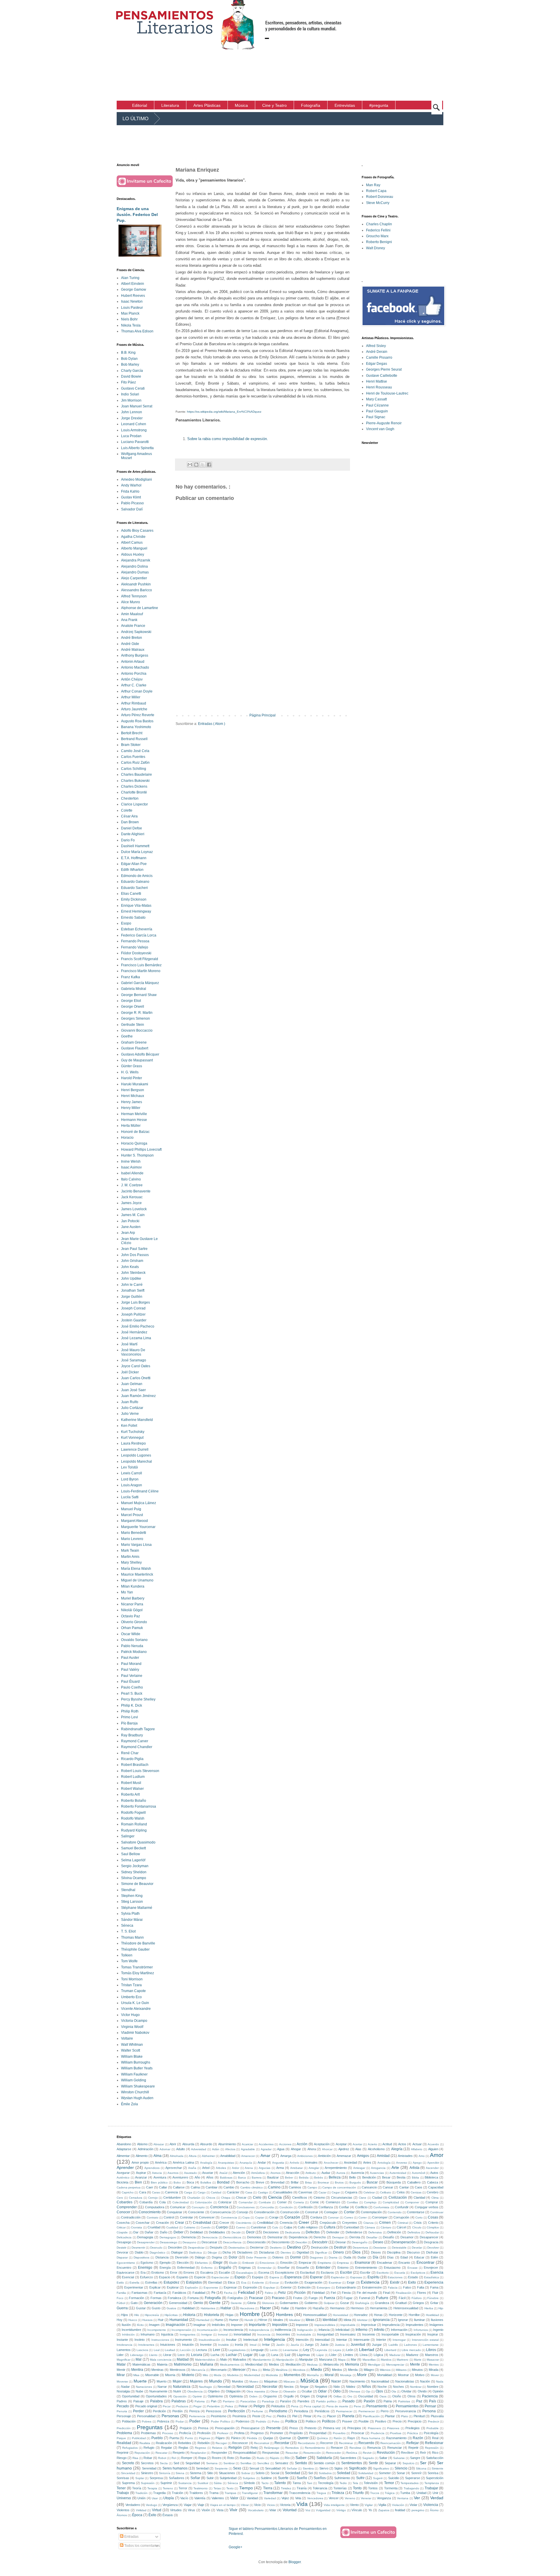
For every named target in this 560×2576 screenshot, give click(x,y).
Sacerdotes (348, 2458)
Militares (401, 2370)
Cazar (322, 2192)
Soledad (344, 2473)
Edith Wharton (132, 870)
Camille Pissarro (379, 357)
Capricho (128, 2192)
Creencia (286, 2223)
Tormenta (391, 2488)
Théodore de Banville (138, 1943)
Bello (352, 2177)
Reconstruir (262, 2443)
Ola (394, 2391)
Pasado (349, 2401)
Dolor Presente (256, 2257)
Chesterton (130, 798)
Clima (435, 2198)
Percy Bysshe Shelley (138, 1699)
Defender (333, 2232)
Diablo (139, 2252)
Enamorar (363, 2263)
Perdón (177, 2411)
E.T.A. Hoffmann (134, 858)
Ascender (432, 2168)
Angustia (278, 2163)
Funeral (364, 2298)
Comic (315, 2202)
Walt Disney (376, 248)
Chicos (211, 2198)
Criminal (403, 2223)
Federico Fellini (378, 230)
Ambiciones (305, 2156)
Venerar (366, 2498)
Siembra (308, 2468)
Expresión (250, 2287)
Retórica (352, 2453)
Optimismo (215, 2396)
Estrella (134, 2283)
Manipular (306, 2359)
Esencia (437, 2272)
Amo (422, 2156)
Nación (425, 2381)
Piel (295, 2416)
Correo (349, 2217)
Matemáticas (141, 2364)
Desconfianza (232, 2242)
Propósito (296, 2433)
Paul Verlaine (132, 1676)
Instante (122, 2340)
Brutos (339, 2182)
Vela (298, 2498)
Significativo (381, 2468)
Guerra (122, 2308)
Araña (192, 2168)
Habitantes (208, 2308)
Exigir (351, 2282)
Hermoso (357, 2308)
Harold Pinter (132, 1078)
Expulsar (269, 2288)
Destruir (340, 2247)
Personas (170, 2416)
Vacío (184, 2498)
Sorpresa (156, 2478)
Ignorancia (381, 2320)
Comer (282, 2202)
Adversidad (199, 2149)
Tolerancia (320, 2488)
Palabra (156, 2401)
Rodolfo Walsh (133, 1818)
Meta (266, 2370)
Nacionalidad (380, 2381)
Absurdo (206, 2144)
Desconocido (256, 2242)
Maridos (386, 2360)
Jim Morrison (131, 400)
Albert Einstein (133, 284)
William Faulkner (134, 2074)
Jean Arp (128, 1233)
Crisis (418, 2223)
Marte (418, 2360)
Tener (121, 2488)
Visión (206, 2510)
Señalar (292, 2468)
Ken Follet (129, 1426)
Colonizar (225, 2202)
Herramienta (379, 2308)
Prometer (277, 2433)
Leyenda (321, 2350)
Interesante (362, 2340)
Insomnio (369, 2334)
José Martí (129, 1344)
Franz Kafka (131, 977)
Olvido (422, 2391)
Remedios (292, 2448)
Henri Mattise (377, 381)
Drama (333, 2257)
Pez (269, 2416)
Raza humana (371, 2438)
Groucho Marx (377, 236)
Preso (294, 2428)
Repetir (413, 2448)
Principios (354, 2428)
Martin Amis (130, 1557)
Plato (405, 2416)
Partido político (326, 2401)
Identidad (330, 2320)
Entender (323, 2268)
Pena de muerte (337, 2406)
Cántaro (386, 2227)
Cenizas (416, 2192)
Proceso (168, 2433)
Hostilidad (432, 2315)
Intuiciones (168, 2345)
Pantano (229, 2401)
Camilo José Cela (135, 751)
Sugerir (378, 2478)
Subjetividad (228, 2478)
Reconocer (240, 2443)
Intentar (342, 2340)
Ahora (312, 2149)
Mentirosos (178, 2370)
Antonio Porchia (134, 674)
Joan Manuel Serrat (137, 406)
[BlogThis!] (196, 465)
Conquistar (175, 2212)
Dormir (296, 2257)
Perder (138, 2411)
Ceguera (351, 2192)
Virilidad (141, 2510)
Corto (419, 2217)
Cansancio (369, 2187)
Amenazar (344, 2156)
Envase (413, 2268)
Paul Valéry (130, 1670)
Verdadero (133, 2505)
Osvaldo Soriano (134, 1640)
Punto (189, 2438)
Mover (435, 2375)
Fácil (402, 2298)
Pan (214, 2401)
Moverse (122, 2381)
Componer (412, 2202)
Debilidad (196, 2232)
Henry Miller (131, 1108)
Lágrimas (303, 2355)
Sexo (237, 2468)
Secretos (147, 2463)
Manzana (326, 2359)
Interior (381, 2340)
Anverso (402, 2163)
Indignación (305, 2330)
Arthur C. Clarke (134, 685)
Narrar (162, 2387)
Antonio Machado (135, 667)
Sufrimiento (342, 2478)
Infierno (362, 2330)
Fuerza (330, 2298)
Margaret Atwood (134, 1521)
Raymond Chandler (137, 1747)
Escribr (365, 2272)
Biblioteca (431, 2177)
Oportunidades (156, 2396)
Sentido (301, 2463)
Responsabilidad (245, 2453)
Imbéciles (218, 2325)
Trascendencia (300, 2493)
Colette (127, 810)
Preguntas (150, 2427)
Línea (364, 2355)
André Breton (132, 638)
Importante (257, 2325)
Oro (350, 2396)
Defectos (313, 2232)
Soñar (195, 2478)
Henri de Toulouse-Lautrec (387, 393)
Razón (418, 2438)
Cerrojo (153, 2198)
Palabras (179, 2401)
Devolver (433, 2248)
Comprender (127, 2207)
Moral (329, 2375)
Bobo (177, 2182)
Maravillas (369, 2360)
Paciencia (430, 2396)
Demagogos (168, 2237)
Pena (295, 2406)
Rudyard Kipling (134, 1830)
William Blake (132, 2057)
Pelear (243, 2406)
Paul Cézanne (377, 405)
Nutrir (177, 2391)
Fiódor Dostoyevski (136, 953)
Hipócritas (171, 2315)
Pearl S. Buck (132, 1694)
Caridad (216, 2192)
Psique (121, 2438)
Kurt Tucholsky (133, 1432)
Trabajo (123, 2493)
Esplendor (338, 2277)
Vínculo (357, 2510)
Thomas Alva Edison (137, 331)
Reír (423, 2453)
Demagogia (145, 2237)
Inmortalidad (242, 2334)
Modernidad (252, 2375)
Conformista (381, 2207)
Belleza (335, 2177)
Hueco (133, 2320)
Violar (413, 2505)
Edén (434, 2257)
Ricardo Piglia (132, 1759)
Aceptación (322, 2144)
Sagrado (368, 2458)
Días (390, 2257)
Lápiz (320, 2355)
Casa (249, 2192)
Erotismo (158, 2272)
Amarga (286, 2156)
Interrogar (399, 2340)
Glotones (268, 2303)
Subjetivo (249, 2478)
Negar (304, 2387)
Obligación (233, 2391)
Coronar (333, 2217)
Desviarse (380, 2248)
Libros (431, 2350)
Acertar (357, 2144)
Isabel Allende (132, 1173)
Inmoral (223, 2335)
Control (169, 2217)
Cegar (336, 2192)
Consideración (264, 2212)
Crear (180, 2223)
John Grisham (132, 1261)
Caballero (414, 2182)
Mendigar (374, 2365)
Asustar (208, 2173)
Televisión (371, 2483)
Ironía (239, 2345)
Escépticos (418, 2273)
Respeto (179, 2453)
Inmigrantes (188, 2335)
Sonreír (416, 2473)
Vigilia (382, 2505)
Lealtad (170, 2350)
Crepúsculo (328, 2223)
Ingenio (438, 2330)
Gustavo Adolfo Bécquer (140, 1054)
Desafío (388, 2237)
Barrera (257, 2178)
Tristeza (338, 2493)
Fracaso (278, 2298)
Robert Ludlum (133, 1777)
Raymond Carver (135, 1741)
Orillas (337, 2396)
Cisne (363, 2198)
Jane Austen (131, 1227)
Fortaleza (174, 2298)
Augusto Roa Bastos (137, 721)
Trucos (375, 2493)
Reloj (254, 2448)
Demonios (254, 2237)
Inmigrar (207, 2335)
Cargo (202, 2192)
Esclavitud (307, 2272)
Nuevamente (158, 2391)
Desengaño (360, 2242)
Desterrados (237, 2248)
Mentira (137, 2370)
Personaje (124, 2416)
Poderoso (243, 2421)
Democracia (210, 2237)
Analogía (206, 2163)
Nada (440, 2381)
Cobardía (146, 2202)
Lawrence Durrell (135, 1450)
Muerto (162, 2381)
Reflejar (413, 2443)
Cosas (433, 2217)
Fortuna (193, 2298)
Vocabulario (256, 2510)
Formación (136, 2298)
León (350, 2350)
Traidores (196, 2493)
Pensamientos (407, 2406)
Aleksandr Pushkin (136, 584)
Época (137, 2515)
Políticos (329, 2421)
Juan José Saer (133, 1390)
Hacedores (247, 2308)
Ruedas (245, 2458)
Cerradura (136, 2198)
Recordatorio (306, 2443)
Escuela (400, 2273)
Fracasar (256, 2298)
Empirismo (324, 2263)
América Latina (183, 2162)
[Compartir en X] (203, 465)
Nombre (433, 2387)
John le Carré (132, 1285)
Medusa (312, 2365)
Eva (244, 2283)
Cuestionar (259, 2227)
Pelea (229, 2406)
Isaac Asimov (131, 1167)
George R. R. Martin (137, 1013)
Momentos (292, 2375)
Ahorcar (327, 2149)
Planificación (371, 2416)
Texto (230, 2488)
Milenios (385, 2370)
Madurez (412, 2355)
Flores (422, 2293)
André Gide (130, 644)
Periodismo (278, 2411)
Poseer (347, 2421)
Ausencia (357, 2173)
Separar (390, 2463)
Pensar (430, 2406)
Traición (177, 2493)
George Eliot (131, 1001)
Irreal (253, 2345)
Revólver (407, 2453)
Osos (383, 2396)
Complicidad (391, 2202)
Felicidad (246, 2292)
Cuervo (241, 2227)
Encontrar (426, 2262)
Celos (401, 2192)
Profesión (204, 2433)
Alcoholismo (376, 2149)
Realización (164, 2443)
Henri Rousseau (379, 387)
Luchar (231, 2355)
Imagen (154, 2325)
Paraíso (286, 2401)
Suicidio (394, 2478)
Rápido (275, 2458)
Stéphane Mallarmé (137, 1908)
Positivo (381, 2421)
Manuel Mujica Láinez (139, 1503)
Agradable (248, 2149)
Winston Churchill (135, 2092)
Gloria (252, 2303)
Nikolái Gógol (132, 1610)
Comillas (352, 2202)
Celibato (386, 2192)
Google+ (236, 2547)
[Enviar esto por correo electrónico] (190, 465)
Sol (310, 2473)
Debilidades (217, 2232)
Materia (162, 2364)
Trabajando (411, 2488)
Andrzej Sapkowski (136, 632)
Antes (367, 2162)
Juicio (324, 2345)
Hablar (226, 2308)
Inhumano (148, 2334)
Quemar (285, 2438)
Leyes (337, 2350)
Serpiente (221, 2468)
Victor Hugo (130, 2015)
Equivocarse (126, 2272)
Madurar (395, 2355)
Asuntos (173, 2173)
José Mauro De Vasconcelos (133, 1352)
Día (376, 2257)
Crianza (369, 2223)
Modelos (233, 2375)
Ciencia (275, 2197)
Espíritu (373, 2277)
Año (197, 2177)
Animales (311, 2162)
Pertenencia (197, 2416)
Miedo (316, 2369)
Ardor (236, 2168)
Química (322, 2438)
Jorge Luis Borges (135, 1302)
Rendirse (355, 2448)
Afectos (230, 2149)
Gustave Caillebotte (382, 376)
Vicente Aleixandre (136, 2009)
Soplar (140, 2478)
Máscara (289, 2381)
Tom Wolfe (129, 1961)
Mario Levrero (132, 1539)
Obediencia (195, 2391)
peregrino (418, 2510)
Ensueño (303, 2268)
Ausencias (377, 2173)
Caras (156, 2192)
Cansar (388, 2187)
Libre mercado (411, 2350)
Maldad (183, 2359)
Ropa (202, 2458)
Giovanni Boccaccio (137, 1030)
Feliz (282, 2293)
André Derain (377, 352)
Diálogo (200, 2257)
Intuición (188, 2345)
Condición (286, 2207)
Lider (120, 2355)
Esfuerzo (146, 2277)
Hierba (429, 2308)
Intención (302, 2340)
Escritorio (383, 2273)
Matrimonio (183, 2364)
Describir (301, 2242)
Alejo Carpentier (134, 578)
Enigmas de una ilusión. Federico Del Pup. (137, 214)
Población (129, 2421)
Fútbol (121, 2303)
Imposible (280, 2325)
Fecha (228, 2293)
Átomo (434, 2510)
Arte (395, 2167)
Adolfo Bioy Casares (137, 531)
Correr (363, 2217)
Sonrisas (123, 2478)
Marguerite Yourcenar (138, 1527)
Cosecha (123, 2223)
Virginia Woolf (132, 2027)
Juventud (358, 2345)
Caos (419, 2187)
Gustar (141, 2308)
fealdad (400, 2510)
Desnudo (156, 2248)
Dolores (278, 2257)
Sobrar (246, 2473)
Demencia (189, 2237)
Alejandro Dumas (135, 572)
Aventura (160, 2177)
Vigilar (369, 2505)
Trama (214, 2493)
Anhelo (294, 2163)
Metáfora (282, 2370)
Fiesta (346, 2293)
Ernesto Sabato (133, 918)
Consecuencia (220, 2212)
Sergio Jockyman (135, 1866)
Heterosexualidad (406, 2308)
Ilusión (126, 2325)
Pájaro (220, 2438)
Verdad (437, 2498)
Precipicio (415, 2421)
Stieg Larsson (132, 1902)
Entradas (131, 2537)
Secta (164, 2463)
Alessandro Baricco (136, 590)
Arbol (206, 2168)
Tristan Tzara (131, 1985)
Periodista (301, 2411)
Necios (289, 2387)
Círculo (417, 2227)
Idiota (347, 2320)
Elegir (218, 2263)
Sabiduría (324, 2458)
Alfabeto (417, 2149)
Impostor (302, 2325)
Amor (437, 2155)
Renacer (337, 2448)
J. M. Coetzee (132, 1185)
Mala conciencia (161, 2360)
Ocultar (307, 2391)
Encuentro (124, 2268)
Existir (395, 2282)
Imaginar (199, 2325)
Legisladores (237, 2350)
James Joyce (131, 1203)
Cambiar (212, 2187)
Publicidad (139, 2438)
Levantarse (290, 2350)
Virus (191, 2510)
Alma (157, 2156)
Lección (185, 2350)
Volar (273, 2510)
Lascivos (142, 2350)
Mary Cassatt (376, 399)
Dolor (233, 2257)
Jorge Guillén (132, 1297)
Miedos (337, 2370)
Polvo (276, 2421)
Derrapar (338, 2237)
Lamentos (124, 2350)
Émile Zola (129, 2104)
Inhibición (128, 2335)
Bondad (223, 2182)
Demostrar (275, 2237)
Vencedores (315, 2498)
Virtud (157, 2510)
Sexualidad (273, 2468)
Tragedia (159, 2493)
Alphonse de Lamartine (140, 608)
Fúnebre (433, 2298)
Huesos (147, 2320)
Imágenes (436, 2325)
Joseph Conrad (133, 1308)
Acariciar (247, 2144)
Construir (312, 2212)
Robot (162, 2458)
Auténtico (123, 2178)
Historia (189, 2315)
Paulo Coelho (132, 1687)
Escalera (207, 2272)
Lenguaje (257, 2350)
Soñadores (177, 2478)
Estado (413, 2277)
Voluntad (290, 2510)
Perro (385, 2411)
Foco (120, 2298)
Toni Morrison (132, 1979)
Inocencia (264, 2335)
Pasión (369, 2401)
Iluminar (419, 2320)
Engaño (225, 2268)
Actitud (387, 2144)
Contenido (395, 2212)
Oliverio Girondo (134, 1622)
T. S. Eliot (128, 1931)
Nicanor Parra (132, 1604)
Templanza (432, 2483)
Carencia (171, 2192)
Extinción (304, 2287)
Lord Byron (130, 1479)
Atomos (275, 2173)
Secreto (128, 2463)
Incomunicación (207, 2330)
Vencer (334, 2498)
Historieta (211, 2315)
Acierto (372, 2144)
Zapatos (384, 2510)
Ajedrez (344, 2149)
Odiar (322, 2391)
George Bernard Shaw (139, 995)
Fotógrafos (235, 2298)
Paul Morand (131, 1664)
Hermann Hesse (134, 1120)
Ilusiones (437, 2320)
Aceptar (341, 2144)
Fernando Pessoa (135, 941)
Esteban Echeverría (137, 929)
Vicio (257, 2505)
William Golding (134, 2080)
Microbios (299, 2370)
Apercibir (433, 2163)
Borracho (243, 2182)
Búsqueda (394, 2182)
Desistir (121, 2248)
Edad (404, 2257)
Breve (260, 2182)
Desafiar (372, 2237)
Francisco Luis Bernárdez (141, 965)
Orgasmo (270, 2396)
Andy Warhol (131, 485)
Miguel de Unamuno (137, 1580)
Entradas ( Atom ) (212, 724)
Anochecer (331, 2163)
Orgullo (289, 2396)
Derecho (320, 2237)
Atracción (293, 2173)
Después (216, 2247)
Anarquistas (226, 2163)
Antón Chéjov (132, 679)
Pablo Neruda (132, 1646)
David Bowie (131, 376)
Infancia (324, 2330)
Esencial (128, 2277)
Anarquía (246, 2163)
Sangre (415, 2458)
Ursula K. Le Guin (135, 2003)
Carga (188, 2192)
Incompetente (157, 2330)
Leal (157, 2350)
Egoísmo (147, 2263)
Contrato (153, 2217)
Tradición (141, 2493)
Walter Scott (131, 2050)
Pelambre (213, 2406)
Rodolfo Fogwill (133, 1813)
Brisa (308, 2182)
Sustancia (185, 2483)
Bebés (318, 2178)
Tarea (297, 2483)
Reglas (183, 2448)
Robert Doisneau (380, 197)
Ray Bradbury (132, 1735)
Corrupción (401, 2217)
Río (287, 2458)
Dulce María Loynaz (137, 852)
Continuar (437, 2212)
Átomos (122, 2515)
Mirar (121, 2375)
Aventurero (180, 2177)
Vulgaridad (323, 2510)
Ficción (300, 2293)
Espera (274, 2277)
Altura (193, 2156)
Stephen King (132, 1896)
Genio (198, 2303)
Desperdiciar (196, 2248)
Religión (235, 2448)
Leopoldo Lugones (136, 1455)
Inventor (206, 2345)
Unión (141, 2498)
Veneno (350, 2498)
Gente (215, 2303)
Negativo (321, 2387)
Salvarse (399, 2458)
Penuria (122, 2411)
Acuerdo (433, 2144)
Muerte (140, 2381)
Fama (434, 2287)
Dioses (376, 2252)
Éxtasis (168, 2515)
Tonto (357, 2488)
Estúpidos (194, 2282)
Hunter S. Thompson (137, 1155)
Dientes (286, 2253)
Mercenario (219, 2370)
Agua (281, 2149)
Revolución (386, 2453)
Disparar (122, 2257)
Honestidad (341, 2315)
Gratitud (401, 2303)
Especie (200, 2277)
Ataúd (223, 2173)
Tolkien (127, 1955)
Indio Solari (130, 394)
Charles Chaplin (379, 224)
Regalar (167, 2448)
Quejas (268, 2438)
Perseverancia (406, 2411)
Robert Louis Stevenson (140, 1771)
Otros (412, 2396)
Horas (378, 2315)
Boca (190, 2182)
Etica (231, 2282)
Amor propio (140, 2162)
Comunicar (178, 2207)
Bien (138, 2182)
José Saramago (134, 1360)
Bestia (401, 2177)
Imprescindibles (325, 2325)
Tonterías (340, 2488)
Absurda (188, 2144)
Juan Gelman (132, 1384)
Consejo (242, 2212)
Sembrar (229, 2463)
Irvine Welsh (131, 1161)
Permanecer (344, 2411)
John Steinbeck (133, 1273)
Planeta (348, 2416)
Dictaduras (267, 2252)
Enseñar (284, 2268)
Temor (389, 2483)
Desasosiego (169, 2242)
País (433, 2401)
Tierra (268, 2488)
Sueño (302, 2478)
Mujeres (196, 2381)
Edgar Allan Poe (134, 864)
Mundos (238, 2381)
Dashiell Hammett (135, 846)
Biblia (415, 2178)
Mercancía (198, 2370)
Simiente (437, 2468)
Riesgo (122, 2458)
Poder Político (220, 2421)
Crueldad (154, 2227)
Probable (433, 2428)
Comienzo (333, 2202)
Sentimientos (352, 2463)
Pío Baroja (129, 1723)
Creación (162, 2223)
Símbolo (249, 2483)
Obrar (274, 2391)
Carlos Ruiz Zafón (135, 763)
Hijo (441, 2308)
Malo (224, 2359)
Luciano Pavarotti (135, 442)
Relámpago (272, 2448)
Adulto (181, 2149)
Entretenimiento (366, 2268)
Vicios (271, 2505)
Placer (331, 2416)
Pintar (307, 2416)
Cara (143, 2192)
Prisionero (374, 2428)
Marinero (402, 2360)
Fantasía (160, 2293)
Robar (148, 2458)
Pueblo (157, 2438)
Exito (412, 2282)
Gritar (434, 2303)
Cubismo (190, 2227)
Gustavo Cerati (133, 388)
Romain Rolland (134, 1824)
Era (143, 2272)
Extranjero (324, 2288)
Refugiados (130, 2448)
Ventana (403, 2498)
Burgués (355, 2182)
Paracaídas (248, 2401)
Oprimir (197, 2396)
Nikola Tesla (131, 325)
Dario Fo (128, 840)
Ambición (324, 2156)
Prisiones (393, 2428)
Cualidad (172, 2227)
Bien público (159, 2182)
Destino (294, 2247)
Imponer (237, 2325)
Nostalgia (123, 2391)
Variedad (270, 2498)
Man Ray (373, 185)
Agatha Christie (133, 537)
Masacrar (433, 2360)
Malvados (240, 2359)
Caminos (295, 2187)
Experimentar (134, 2287)
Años (210, 2177)
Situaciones (227, 2473)
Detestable (399, 2248)
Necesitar (270, 2387)
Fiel (333, 2293)
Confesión (306, 2207)
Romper (187, 2458)
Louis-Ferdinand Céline (140, 1491)
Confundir (402, 2207)
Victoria (285, 2505)
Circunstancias (342, 2197)
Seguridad (193, 2463)
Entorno (343, 2268)
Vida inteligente (334, 2505)
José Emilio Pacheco (138, 1326)
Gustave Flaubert (135, 1048)
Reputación (142, 2453)
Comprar (432, 2202)
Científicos (300, 2197)
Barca (242, 2178)
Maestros (432, 2355)
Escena (264, 2272)
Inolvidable (304, 2335)
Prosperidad (318, 2433)
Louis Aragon (132, 1485)
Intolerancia (125, 2345)
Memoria (352, 2364)
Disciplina (394, 2252)
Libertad (367, 2350)
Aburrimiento (227, 2144)
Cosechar (143, 2223)
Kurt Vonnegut (132, 1438)
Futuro (382, 2298)
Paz (419, 2401)
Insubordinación (209, 2340)
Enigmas (245, 2268)
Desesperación (404, 2242)
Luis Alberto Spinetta (137, 448)
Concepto (198, 2207)
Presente (273, 2428)
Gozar (345, 2303)
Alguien (433, 2149)
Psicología (431, 2433)
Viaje (201, 2505)
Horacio (127, 1138)
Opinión (438, 2391)
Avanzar (141, 2177)
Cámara (370, 2227)
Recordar (282, 2443)
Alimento (142, 2156)
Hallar (285, 2308)
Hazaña (318, 2308)
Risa (135, 2458)
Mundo (216, 2381)
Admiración (146, 2149)
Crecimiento (244, 2223)
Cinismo (319, 2197)
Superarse (413, 2478)
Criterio (433, 2223)
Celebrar (369, 2192)
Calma (195, 2187)
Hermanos (337, 2308)
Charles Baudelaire (136, 775)
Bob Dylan (129, 359)
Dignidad (303, 2252)
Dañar (149, 2232)
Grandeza (382, 2303)
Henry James (132, 1102)
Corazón (292, 2217)
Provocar (358, 2433)
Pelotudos (278, 2406)
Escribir (346, 2272)
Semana (212, 2463)
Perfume (257, 2411)
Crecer (224, 2223)
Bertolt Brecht (132, 733)
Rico (435, 2453)
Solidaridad (366, 2473)
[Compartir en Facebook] (209, 465)
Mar (354, 2359)
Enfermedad (186, 2268)
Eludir (233, 2263)
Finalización (404, 2293)
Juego (309, 2345)
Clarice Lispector (134, 804)
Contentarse (416, 2212)
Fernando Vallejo (135, 947)
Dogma (217, 2257)
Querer (303, 2438)
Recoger (221, 2443)
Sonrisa (433, 2473)
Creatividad (202, 2223)
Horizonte (396, 2315)
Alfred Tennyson (134, 596)
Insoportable (390, 2334)
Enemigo (145, 2268)
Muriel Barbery (133, 1598)
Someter (385, 2473)
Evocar (274, 2283)
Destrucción (320, 2247)
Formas (156, 2298)
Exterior (286, 2287)
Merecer (239, 2370)
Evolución (292, 2282)
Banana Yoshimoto (136, 727)
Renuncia (374, 2448)
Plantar (390, 2416)
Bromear (323, 2182)
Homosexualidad (315, 2315)
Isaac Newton (132, 301)
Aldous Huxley (133, 554)
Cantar (404, 2187)
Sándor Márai (132, 1920)
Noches (398, 2387)
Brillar (295, 2182)
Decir (250, 2232)
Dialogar (177, 2252)
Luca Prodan (131, 436)
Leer (217, 2350)
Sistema (196, 2473)
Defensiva (375, 2232)
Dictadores (245, 2252)
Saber (301, 2458)
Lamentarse (431, 2345)
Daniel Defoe (132, 828)
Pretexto (310, 2428)
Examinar (335, 2283)
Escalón (224, 2272)
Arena (249, 2168)
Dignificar (321, 2253)
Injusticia (167, 2334)
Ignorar (403, 2320)
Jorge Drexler (132, 418)
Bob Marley (130, 364)
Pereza (194, 2411)
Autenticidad (398, 2173)
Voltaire (127, 2038)
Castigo (263, 2192)
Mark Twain (130, 1551)
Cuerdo (206, 2227)
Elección (183, 2263)
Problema (124, 2433)
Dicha (227, 2252)
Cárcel (401, 2227)
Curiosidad (351, 2227)
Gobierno (311, 2303)
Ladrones (410, 2345)
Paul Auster (130, 1658)
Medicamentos (230, 2365)
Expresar (230, 2287)
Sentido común (324, 2463)
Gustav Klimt (131, 497)
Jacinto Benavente (136, 1191)
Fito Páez (128, 382)
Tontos (373, 2488)
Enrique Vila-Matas (136, 906)
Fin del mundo (367, 2293)
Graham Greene (134, 1042)
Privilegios (413, 2428)
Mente (415, 2364)
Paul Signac (376, 417)
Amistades (405, 2156)
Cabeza (433, 2182)
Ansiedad (350, 2162)
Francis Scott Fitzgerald (140, 959)
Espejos (258, 2277)
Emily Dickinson (134, 899)
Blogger (295, 2562)
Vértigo (341, 2510)
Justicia (340, 2345)
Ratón (338, 2438)
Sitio (210, 2473)
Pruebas (396, 2433)
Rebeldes (185, 2443)
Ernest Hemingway (136, 911)
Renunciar (395, 2448)
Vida (302, 2504)
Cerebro (433, 2192)
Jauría (295, 2345)
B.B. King (128, 353)
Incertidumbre (131, 2330)
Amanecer (248, 2156)
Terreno (168, 2488)
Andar (262, 2162)
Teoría (137, 2488)
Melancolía (331, 2364)
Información (399, 2330)
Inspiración (413, 2334)
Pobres (147, 2421)
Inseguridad (325, 2334)
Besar (386, 2177)
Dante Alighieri (133, 834)
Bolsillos (206, 2182)
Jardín (280, 2345)
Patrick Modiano (134, 1652)
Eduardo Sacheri (134, 888)
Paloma (200, 2401)
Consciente (196, 2212)
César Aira (129, 816)
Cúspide (122, 2232)
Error (174, 2272)
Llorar (167, 2355)
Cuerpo (222, 2227)
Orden (253, 2396)
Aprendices (152, 2168)
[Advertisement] (459, 50)
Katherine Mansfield (137, 1420)
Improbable (348, 2325)
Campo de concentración (339, 2187)
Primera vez (332, 2428)
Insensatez (348, 2334)
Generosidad (178, 2303)
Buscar (372, 2182)
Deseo (378, 2242)
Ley (306, 2350)
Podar (180, 2421)
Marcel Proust (132, 1515)
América (161, 2162)
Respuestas (271, 2453)
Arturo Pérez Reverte (138, 715)
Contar (349, 2212)
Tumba (405, 2493)
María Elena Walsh (136, 1569)
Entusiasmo (392, 2268)
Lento (274, 2350)
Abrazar (159, 2144)
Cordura (316, 2217)
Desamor (407, 2237)
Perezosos (214, 2411)
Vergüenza (170, 2505)
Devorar (123, 2252)
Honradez (361, 2315)
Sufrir (360, 2478)
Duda (347, 2257)
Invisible (224, 2345)
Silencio (401, 2468)
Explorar (173, 2287)
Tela (355, 2483)
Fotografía (213, 2298)
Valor (234, 2498)
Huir (161, 2320)
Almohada (177, 2156)
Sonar (401, 2473)
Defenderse (354, 2232)
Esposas (356, 2277)
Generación (153, 2303)
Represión (432, 2448)
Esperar (316, 2277)
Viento (354, 2505)
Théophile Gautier (135, 1949)
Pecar (167, 2406)
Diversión (182, 2257)
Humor (234, 2320)
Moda (218, 2375)
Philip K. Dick (132, 1705)
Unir (435, 2493)
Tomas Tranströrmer (137, 1967)
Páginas (204, 2438)
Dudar (362, 2257)
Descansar (209, 2242)
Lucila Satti (130, 1497)
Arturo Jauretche (134, 709)
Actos (402, 2144)
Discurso (413, 2252)
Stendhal (128, 1890)
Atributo (311, 2173)
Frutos (298, 2298)
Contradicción (131, 2217)
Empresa (343, 2263)
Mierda (353, 2370)
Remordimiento (315, 2448)
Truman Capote (133, 1991)
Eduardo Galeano (135, 882)
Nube (139, 2391)
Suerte (283, 2478)
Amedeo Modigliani (136, 479)
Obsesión (290, 2391)
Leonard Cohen (134, 424)
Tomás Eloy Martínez (138, 1973)
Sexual (254, 2468)
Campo (312, 2187)
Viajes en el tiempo (223, 2505)
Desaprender (146, 2242)
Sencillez (263, 2463)
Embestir (248, 2263)
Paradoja (268, 2401)
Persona (429, 2411)
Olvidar (406, 2391)
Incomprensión (181, 2330)
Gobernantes (289, 2303)
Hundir (249, 2320)
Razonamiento (396, 2438)
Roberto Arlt (130, 1794)
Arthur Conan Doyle (137, 691)
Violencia (431, 2505)
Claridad (419, 2197)
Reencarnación (391, 2443)
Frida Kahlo (130, 491)
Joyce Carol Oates (136, 1366)
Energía (165, 2268)
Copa (246, 2217)
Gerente (236, 2303)
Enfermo (207, 2268)
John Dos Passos (135, 1255)
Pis (319, 2416)
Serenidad (149, 2468)
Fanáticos (179, 2293)
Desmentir (138, 2248)
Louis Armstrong (134, 430)
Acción (302, 2144)
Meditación (293, 2364)
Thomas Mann (132, 1937)
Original (322, 2396)
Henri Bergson (133, 1090)
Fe (213, 2293)
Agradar (266, 2149)
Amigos (363, 2156)
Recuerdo (366, 2443)
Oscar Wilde (131, 1634)
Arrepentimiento (336, 2168)
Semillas (246, 2463)
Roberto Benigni (379, 242)
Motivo (420, 2375)
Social (275, 2473)
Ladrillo (393, 2345)
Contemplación (371, 2212)
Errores (189, 2272)
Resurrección (312, 2453)
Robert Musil (131, 1783)
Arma (280, 2168)
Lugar (248, 2355)
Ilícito (140, 2325)
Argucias (265, 2168)
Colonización (203, 2202)
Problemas (148, 2433)
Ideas (310, 2320)
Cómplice (433, 2227)
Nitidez (351, 2387)
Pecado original (146, 2406)
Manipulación (285, 2360)
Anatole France (133, 626)
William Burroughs (136, 2062)
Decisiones (271, 2232)
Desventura (360, 2248)
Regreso (201, 2448)
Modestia (272, 2375)
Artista (414, 2168)
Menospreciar (395, 2365)
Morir (362, 2375)
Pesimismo (219, 2416)
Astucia (157, 2173)
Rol (174, 2458)
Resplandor (198, 2453)
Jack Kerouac (132, 1197)
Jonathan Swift (133, 1290)
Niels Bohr (129, 319)
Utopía (169, 2498)
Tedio (343, 2483)
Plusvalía (437, 2416)
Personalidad (146, 2416)
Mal (139, 2359)
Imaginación (175, 2325)
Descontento (281, 2242)
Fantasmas (140, 2293)
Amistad (383, 2156)
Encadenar (385, 2263)
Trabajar (431, 2488)
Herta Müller (131, 1126)
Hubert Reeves (133, 296)
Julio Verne (130, 1414)
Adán (216, 2149)
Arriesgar (359, 2168)
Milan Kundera (133, 1586)
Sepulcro (408, 2463)
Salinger (128, 1836)
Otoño (397, 2396)
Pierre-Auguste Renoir (384, 423)
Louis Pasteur (132, 308)
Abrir (173, 2144)
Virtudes (176, 2510)
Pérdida (252, 2438)
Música (309, 2381)
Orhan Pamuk (132, 1628)
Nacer (336, 2381)
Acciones (285, 2144)
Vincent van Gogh (380, 429)
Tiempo (246, 2488)
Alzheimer (208, 2156)
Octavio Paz (131, 1616)
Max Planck (130, 313)
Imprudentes (415, 2325)
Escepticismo (285, 2272)
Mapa (342, 2360)
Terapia (152, 2488)
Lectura (201, 2350)
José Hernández (134, 1332)
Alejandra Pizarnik (136, 560)
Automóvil (418, 2173)
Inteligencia (274, 2339)
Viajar (188, 2505)
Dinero (338, 2252)
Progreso (257, 2433)
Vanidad (252, 2498)
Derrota (355, 2237)
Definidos (414, 2232)
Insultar (231, 2340)
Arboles (221, 2168)
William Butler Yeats (137, 2068)
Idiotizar (362, 2320)
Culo (275, 2227)
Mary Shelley (131, 1562)
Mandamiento (262, 2360)
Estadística (432, 2277)
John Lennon (132, 412)
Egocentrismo (126, 2263)
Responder (219, 2453)
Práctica (413, 2433)
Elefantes (201, 2263)
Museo (254, 2381)
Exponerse (211, 2288)
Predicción (124, 2428)
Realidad (124, 2443)
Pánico (236, 2438)
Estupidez (171, 2282)
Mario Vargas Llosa (136, 1545)
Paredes (303, 2401)
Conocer (124, 2212)
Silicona (421, 2468)
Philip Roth (130, 1711)
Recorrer (327, 2443)
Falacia (393, 2288)
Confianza (326, 2207)
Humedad (203, 2320)
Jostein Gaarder (134, 1320)
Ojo (368, 2391)
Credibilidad (265, 2223)
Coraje (274, 2217)
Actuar (417, 2144)
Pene (357, 2406)
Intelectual (250, 2340)
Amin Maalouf (132, 614)
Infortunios (421, 2330)
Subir (210, 2478)
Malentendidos (205, 2360)
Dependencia (298, 2237)
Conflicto (361, 2207)
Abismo (142, 2144)
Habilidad (188, 2308)
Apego (417, 2163)
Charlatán (194, 2198)
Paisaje (138, 2401)
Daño (164, 2232)
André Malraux (133, 650)
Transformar (273, 2493)
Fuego (313, 2298)
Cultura (330, 2227)
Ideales (278, 2320)
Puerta (174, 2438)
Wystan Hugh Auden (137, 2098)
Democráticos (232, 2237)
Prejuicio (186, 2428)
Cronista (136, 2227)
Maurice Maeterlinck (137, 1574)
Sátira (218, 2483)
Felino (269, 2293)
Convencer (207, 2217)
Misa (136, 2375)
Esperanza (293, 2277)
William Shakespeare (138, 2086)
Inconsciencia (233, 2330)
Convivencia (229, 2217)
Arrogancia (378, 2168)
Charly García (132, 371)
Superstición (435, 2478)
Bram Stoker (131, 745)
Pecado (123, 2406)
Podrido (261, 2421)
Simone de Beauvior (137, 1884)
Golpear (329, 2303)
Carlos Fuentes (133, 757)
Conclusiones (246, 2207)
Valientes (218, 2498)
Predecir (433, 2421)
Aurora (341, 2173)
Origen (305, 2396)
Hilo (137, 2315)
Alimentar (123, 2156)
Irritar (266, 2345)
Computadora (155, 2207)
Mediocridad (254, 2364)
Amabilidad (228, 2156)
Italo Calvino (131, 1179)
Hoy (120, 2320)
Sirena (180, 2473)
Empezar (305, 2263)
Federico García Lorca (139, 935)
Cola (162, 2202)
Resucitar (292, 2453)
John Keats (130, 1267)
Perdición (159, 2411)
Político (311, 2421)
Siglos (338, 2468)
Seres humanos (175, 2468)
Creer (304, 2222)
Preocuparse (250, 2428)
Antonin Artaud (133, 662)
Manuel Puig (131, 1509)
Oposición (180, 2396)
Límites (348, 2355)
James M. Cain (133, 1215)
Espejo (240, 2277)
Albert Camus (132, 543)
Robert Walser (132, 1789)
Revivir (367, 2453)
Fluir (435, 2293)
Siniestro (147, 2473)
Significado (358, 2468)
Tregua (321, 2493)
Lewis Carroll (132, 1473)
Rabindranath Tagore (138, 1729)
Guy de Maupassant (137, 1060)
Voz (308, 2510)
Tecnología (326, 2483)
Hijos (125, 2315)
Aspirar (141, 2173)
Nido (337, 2387)
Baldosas (226, 2178)
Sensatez (282, 2463)
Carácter (233, 2192)
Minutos (417, 2370)
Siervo (324, 2468)
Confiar (344, 2207)
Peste (256, 2416)
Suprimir (166, 2483)
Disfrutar (432, 2252)
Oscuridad (366, 2396)
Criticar (121, 2227)
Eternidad (215, 2282)
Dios (356, 2252)
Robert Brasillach (135, 1765)
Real (435, 2438)
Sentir (373, 2463)
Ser (423, 2463)
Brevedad (278, 2182)
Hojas (230, 2315)
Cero (120, 2198)
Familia (121, 2293)
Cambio (229, 2187)
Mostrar (403, 2375)
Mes (254, 2370)
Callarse (179, 2187)
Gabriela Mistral (134, 989)
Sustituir (203, 2483)
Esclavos (327, 2272)
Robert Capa (376, 191)
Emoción (286, 2263)
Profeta (239, 2433)
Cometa (299, 2202)
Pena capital (312, 2406)
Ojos (379, 2391)
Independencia (259, 2330)
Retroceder (334, 2453)
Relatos (217, 2448)
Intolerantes (146, 2345)
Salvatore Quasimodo (138, 1842)
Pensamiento (377, 2406)
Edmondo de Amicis (137, 876)
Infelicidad (342, 2330)
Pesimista (239, 2416)
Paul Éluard (130, 1682)
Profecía (185, 2433)
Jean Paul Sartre (134, 1249)
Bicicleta (123, 2182)
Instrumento (183, 2340)
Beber (289, 2178)
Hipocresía (152, 2315)
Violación (398, 2505)
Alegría (397, 2149)
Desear (341, 2242)
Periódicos (322, 2411)
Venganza (384, 2498)
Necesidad (245, 2387)
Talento (280, 2483)
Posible (364, 2421)
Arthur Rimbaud (134, 703)
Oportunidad (131, 2396)
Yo (370, 2510)
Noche (382, 2387)
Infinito (379, 2330)
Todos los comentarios (142, 2546)
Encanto (404, 2263)
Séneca (127, 1926)
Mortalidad (384, 2375)
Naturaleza (182, 2387)
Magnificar (124, 2360)
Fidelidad (318, 2293)
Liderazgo (137, 2355)
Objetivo (214, 2391)
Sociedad (293, 2473)
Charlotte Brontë (134, 792)
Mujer (177, 2381)
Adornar (165, 2149)
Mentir (121, 2370)
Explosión (191, 2288)
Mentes (434, 2365)
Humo (219, 2320)
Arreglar (314, 2168)
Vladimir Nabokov (135, 2033)
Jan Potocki (130, 1221)
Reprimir (123, 2453)
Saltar (383, 2458)
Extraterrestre (372, 2287)
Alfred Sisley (376, 346)
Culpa (288, 2227)
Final (386, 2293)
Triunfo (358, 2493)
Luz (288, 2355)
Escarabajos (245, 2273)
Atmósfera (258, 2173)
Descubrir (320, 2242)
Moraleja (346, 2375)
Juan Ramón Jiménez (138, 1396)
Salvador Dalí (132, 509)
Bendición (369, 2177)
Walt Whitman (132, 2045)
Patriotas (404, 2401)
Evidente (258, 2283)
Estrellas (151, 2282)
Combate (265, 2202)
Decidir (236, 2232)
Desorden (175, 2247)
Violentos (123, 2510)
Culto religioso (308, 2227)
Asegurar (123, 2173)
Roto (231, 2458)
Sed (176, 2463)
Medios (274, 2364)
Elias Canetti (131, 894)
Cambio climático (252, 2187)
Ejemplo (165, 2263)
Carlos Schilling (134, 769)
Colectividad (181, 2202)
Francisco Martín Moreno (141, 971)
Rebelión (204, 2443)
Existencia (370, 2282)
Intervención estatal (425, 2340)
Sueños (320, 2478)
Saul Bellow (131, 1854)
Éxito (152, 2515)
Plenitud (419, 2416)
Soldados (325, 2473)
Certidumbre (172, 2197)
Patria (388, 2401)
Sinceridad (128, 2473)
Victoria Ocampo (134, 2021)
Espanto (182, 2277)
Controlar (187, 2217)
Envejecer (431, 2268)
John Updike (131, 1279)
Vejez (285, 2498)
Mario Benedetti (134, 1533)
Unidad (421, 2493)
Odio (337, 2391)
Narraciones (144, 2387)
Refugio (149, 2448)
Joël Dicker (130, 1372)
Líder (333, 2355)
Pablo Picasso (132, 503)
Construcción (290, 2212)
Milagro (369, 2370)
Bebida (304, 2178)
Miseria (170, 2375)
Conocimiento (150, 2212)
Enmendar (265, 2268)
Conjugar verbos (427, 2207)
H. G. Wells (130, 1072)
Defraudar (432, 2232)
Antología (384, 2163)
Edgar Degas (377, 364)
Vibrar (245, 2505)
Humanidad (179, 2320)
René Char (130, 1753)
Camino (274, 2187)
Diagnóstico (157, 2253)
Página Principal (262, 715)
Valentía (200, 2498)
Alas (358, 2149)
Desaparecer (429, 2237)
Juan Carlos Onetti (136, 1378)
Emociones (267, 2263)
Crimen (385, 2223)
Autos (434, 2173)
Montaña (313, 2375)
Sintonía (165, 2473)
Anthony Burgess (135, 655)
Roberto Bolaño (134, 1801)
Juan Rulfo (130, 1402)
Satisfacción (435, 2458)
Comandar (246, 2202)
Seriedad (202, 2468)
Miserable (152, 2375)
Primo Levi (129, 1717)
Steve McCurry (378, 203)
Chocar (241, 2197)
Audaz (326, 2173)
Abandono (124, 2144)
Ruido (261, 2458)
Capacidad (436, 2187)
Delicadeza (124, 2237)
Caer (150, 2187)
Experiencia (434, 2282)
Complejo (370, 2202)
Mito (205, 2375)
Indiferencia (283, 2330)
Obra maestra (256, 2391)
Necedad (224, 2387)
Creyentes (350, 2223)
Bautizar (273, 2177)
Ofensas (355, 2391)
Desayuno (189, 2242)
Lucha (215, 2355)
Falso (407, 2287)
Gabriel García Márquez (140, 983)
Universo (124, 2498)
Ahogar (296, 2149)
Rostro (217, 2458)
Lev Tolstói (129, 1467)
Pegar (197, 2406)
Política (291, 2421)
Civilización (398, 2197)
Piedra (282, 2416)
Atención (239, 2173)
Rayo (351, 2438)
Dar (136, 2232)
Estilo (120, 2283)
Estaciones (395, 2277)
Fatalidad (199, 2293)
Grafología (362, 2303)
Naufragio (205, 2387)
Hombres (284, 2315)
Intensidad (322, 2340)
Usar (155, 2498)
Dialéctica (195, 2253)
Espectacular (220, 2277)
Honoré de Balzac (135, 1132)
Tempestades (409, 2483)
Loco (181, 2355)
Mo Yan (127, 1592)
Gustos (171, 2308)
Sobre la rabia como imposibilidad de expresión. (228, 439)
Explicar (155, 2287)
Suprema (128, 2483)
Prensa (203, 2428)
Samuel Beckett (133, 1848)
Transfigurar (250, 2493)
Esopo (126, 923)
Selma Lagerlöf (133, 1860)
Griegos (418, 2303)
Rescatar (161, 2453)
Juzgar (377, 2345)
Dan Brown (130, 822)
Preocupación (225, 2428)
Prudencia (378, 2433)
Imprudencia (391, 2325)
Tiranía (302, 2488)
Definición (394, 2232)
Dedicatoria (293, 2232)
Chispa (226, 2198)
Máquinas (271, 2381)
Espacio (165, 2277)
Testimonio (201, 2488)
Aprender (125, 2167)
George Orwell (133, 1007)
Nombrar (416, 2387)
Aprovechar (174, 2168)
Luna (275, 2355)
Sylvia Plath (130, 1914)
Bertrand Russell (134, 739)
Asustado (190, 2173)
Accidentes (266, 2144)
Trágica (390, 2493)
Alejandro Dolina (134, 566)
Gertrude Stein (133, 1025)
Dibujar (212, 2253)
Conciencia (219, 2207)
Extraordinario (346, 2287)
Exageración (313, 2282)
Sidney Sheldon (134, 1872)
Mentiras (157, 2370)
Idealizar (295, 2320)
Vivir (233, 2510)
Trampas (230, 2493)
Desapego (124, 2242)
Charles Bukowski (135, 781)
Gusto (156, 2308)
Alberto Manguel (134, 548)
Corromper (380, 2217)
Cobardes (125, 2202)
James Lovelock (134, 1209)
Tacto (265, 2483)
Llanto (153, 2355)
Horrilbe (414, 2315)
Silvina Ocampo (134, 1878)
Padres (122, 2401)
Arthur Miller (131, 697)
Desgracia (431, 2242)
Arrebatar (296, 2168)
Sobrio (260, 2473)
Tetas (217, 2488)
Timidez (286, 2488)
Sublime (266, 2478)
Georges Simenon (135, 1018)
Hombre (250, 2314)
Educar (419, 2257)
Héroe (263, 2320)
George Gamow (134, 289)
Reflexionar (434, 2443)
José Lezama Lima (136, 1338)
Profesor (223, 2433)
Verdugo (152, 2505)
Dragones (316, 2257)
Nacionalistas (405, 2381)
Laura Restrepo (133, 1443)
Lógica (378, 2355)
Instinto (140, 2340)
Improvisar (369, 2325)
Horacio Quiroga (134, 1143)
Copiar (260, 2217)
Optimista (236, 2396)
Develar (417, 2248)
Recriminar (346, 2443)
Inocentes (283, 2334)
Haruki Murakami (135, 1084)
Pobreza (163, 2421)
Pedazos (182, 2406)
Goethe (127, 1036)
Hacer (265, 2308)
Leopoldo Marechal (136, 1461)
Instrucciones (160, 2340)
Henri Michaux (133, 1096)
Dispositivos (141, 2257)
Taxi (309, 2483)
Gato (134, 2303)
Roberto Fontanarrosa (139, 1806)
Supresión (148, 2483)
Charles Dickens (134, 786)
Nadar (125, 2387)
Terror (183, 2488)
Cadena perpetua (129, 2187)
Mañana (207, 2364)
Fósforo (417, 2298)
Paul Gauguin (377, 411)
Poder (195, 2421)
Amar (265, 2155)
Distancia (162, 2257)
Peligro (259, 2406)
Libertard (390, 2350)
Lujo (262, 2355)
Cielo (257, 2197)
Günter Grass (132, 1066)
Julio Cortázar (132, 1408)
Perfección (237, 2411)
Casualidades (283, 2192)
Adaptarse (124, 2149)
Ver (417, 2498)
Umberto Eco (131, 1997)
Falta (421, 2287)
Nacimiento (357, 2381)
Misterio (188, 2375)
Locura (197, 2355)
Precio (397, 2421)
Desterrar (257, 2247)
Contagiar (331, 2212)
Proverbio (339, 2433)
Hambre (301, 2308)
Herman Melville (134, 1114)
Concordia (267, 2207)
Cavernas (305, 2192)
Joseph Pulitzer (133, 1314)
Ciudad (377, 2197)
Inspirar (433, 2334)
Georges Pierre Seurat (384, 369)
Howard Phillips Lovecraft (141, 1150)
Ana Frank (129, 620)
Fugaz (348, 2298)
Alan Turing (130, 278)
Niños (366, 2387)
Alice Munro (131, 602)
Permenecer (367, 2411)
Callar (163, 2187)
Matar (121, 2364)
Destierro (276, 2248)
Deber (178, 2232)
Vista (220, 2510)
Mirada (434, 2370)
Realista (145, 2443)
